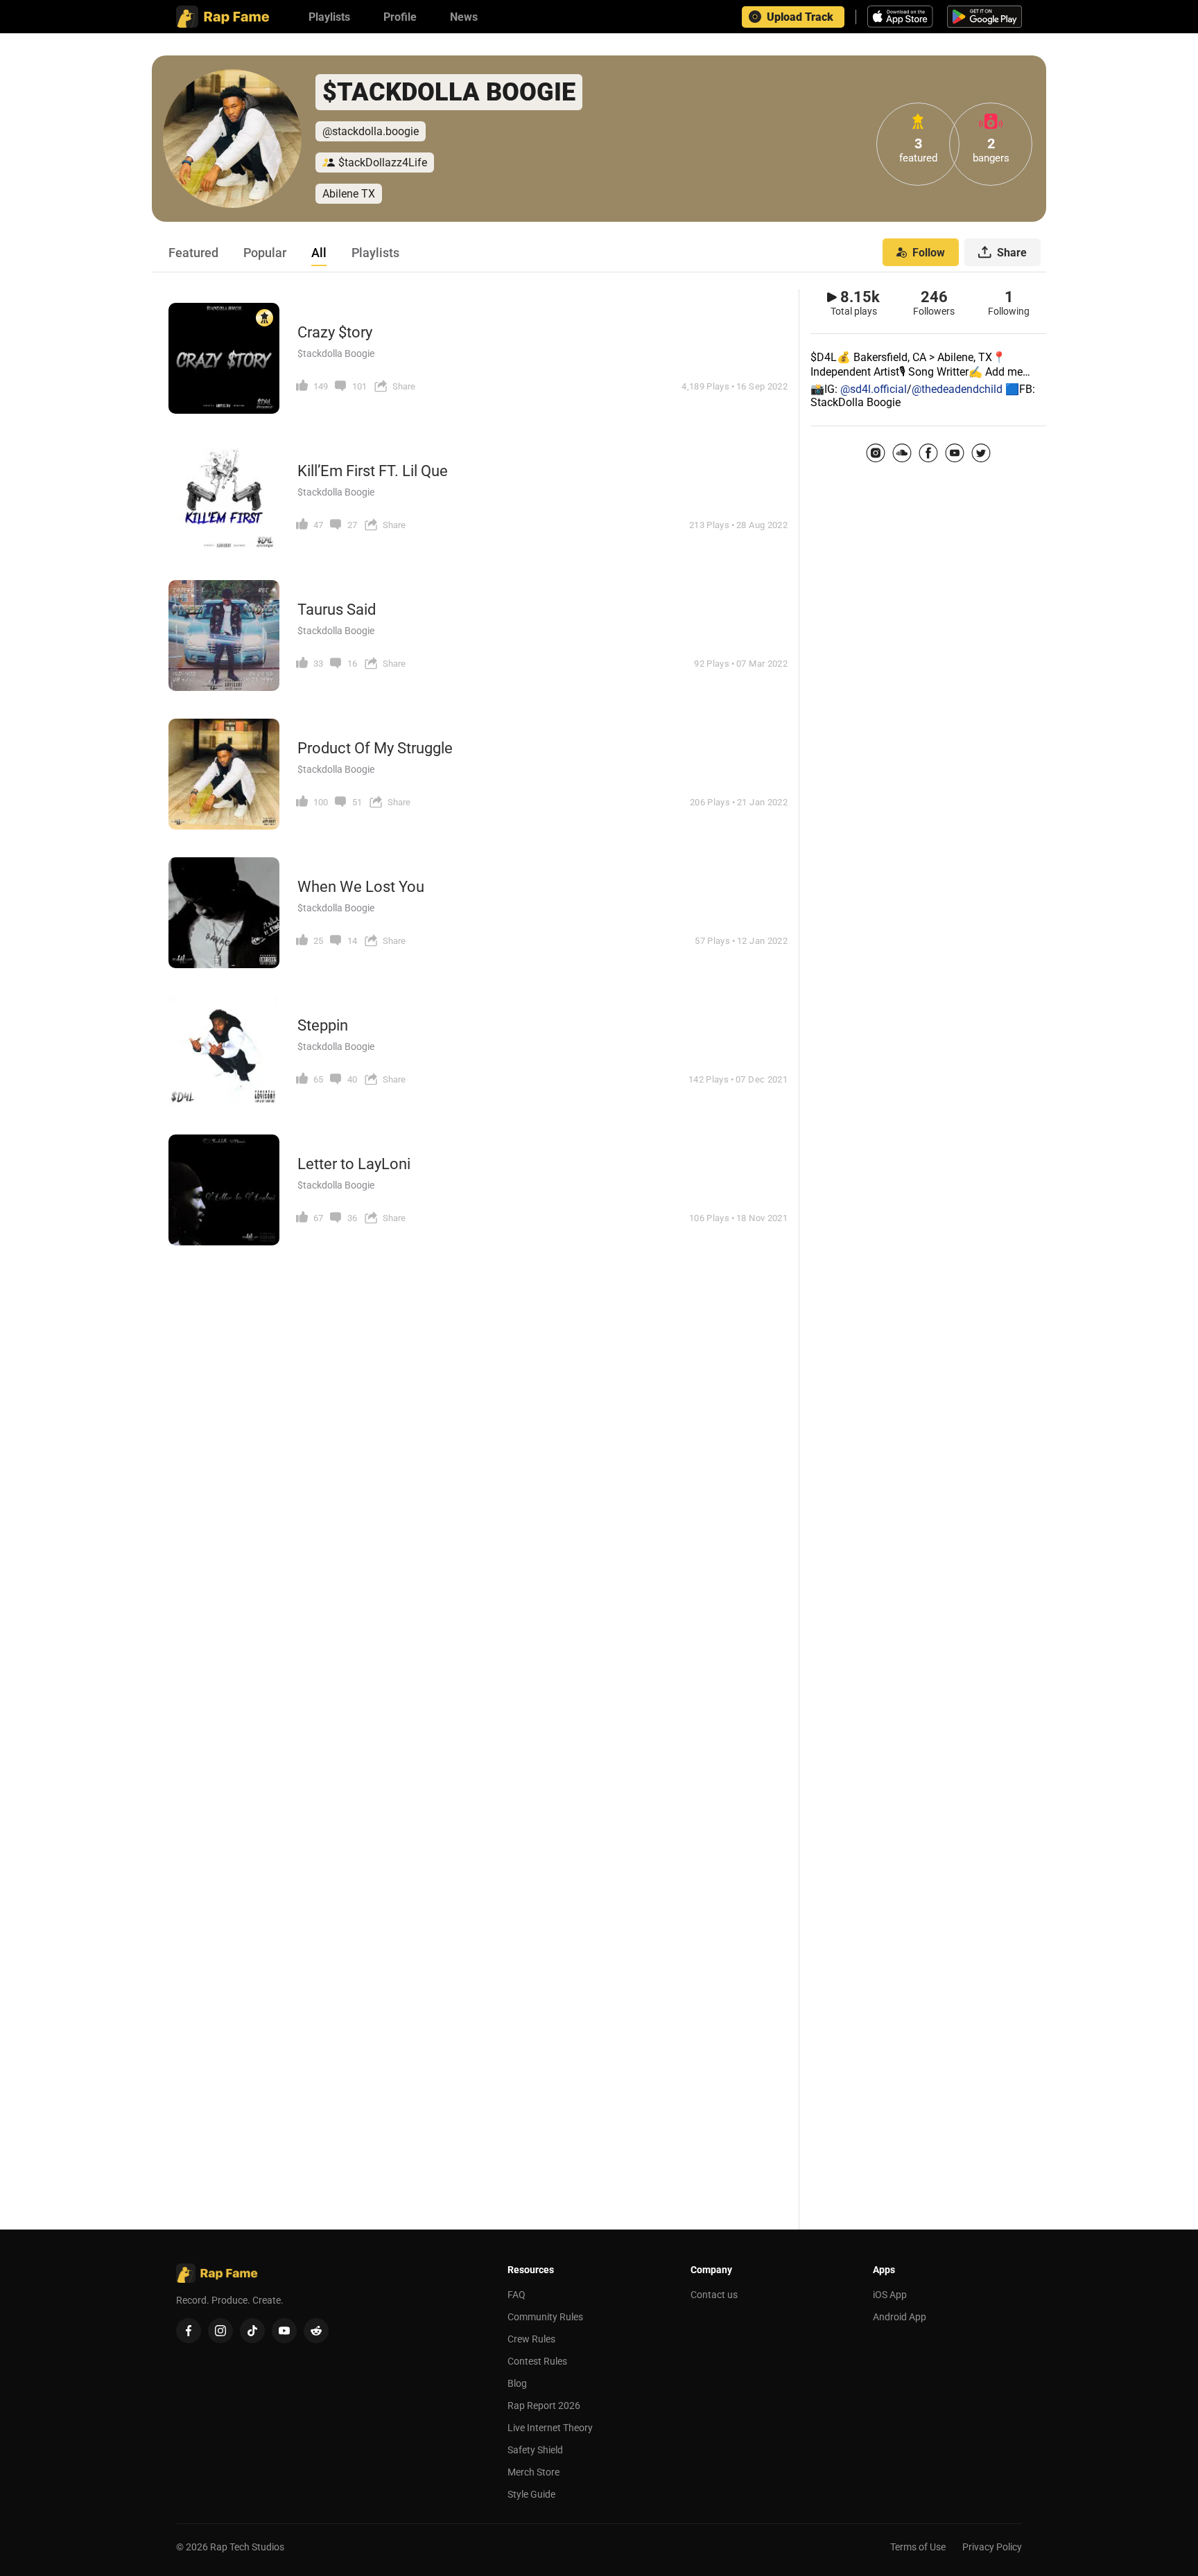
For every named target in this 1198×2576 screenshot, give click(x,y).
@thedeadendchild (957, 389)
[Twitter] (981, 453)
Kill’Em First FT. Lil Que (373, 471)
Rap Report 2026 (544, 2406)
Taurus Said (337, 610)
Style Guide (531, 2494)
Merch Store (533, 2472)
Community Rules (545, 2317)
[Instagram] (876, 453)
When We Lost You (361, 887)
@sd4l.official (874, 389)
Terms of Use (918, 2547)
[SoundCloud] (902, 453)
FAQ (516, 2295)
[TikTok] (252, 2331)
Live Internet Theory (550, 2428)
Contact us (714, 2295)
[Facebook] (928, 453)
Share (1012, 253)
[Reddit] (316, 2331)
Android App (900, 2317)
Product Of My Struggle (375, 748)
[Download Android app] (984, 17)
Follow (929, 253)
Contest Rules (537, 2361)
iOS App (890, 2295)
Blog (517, 2383)
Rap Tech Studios (247, 2547)
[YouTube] (955, 453)
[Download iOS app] (902, 17)
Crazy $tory (335, 332)
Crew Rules (531, 2339)
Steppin (323, 1025)
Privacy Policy (992, 2547)
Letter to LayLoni (354, 1164)
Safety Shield (535, 2450)
